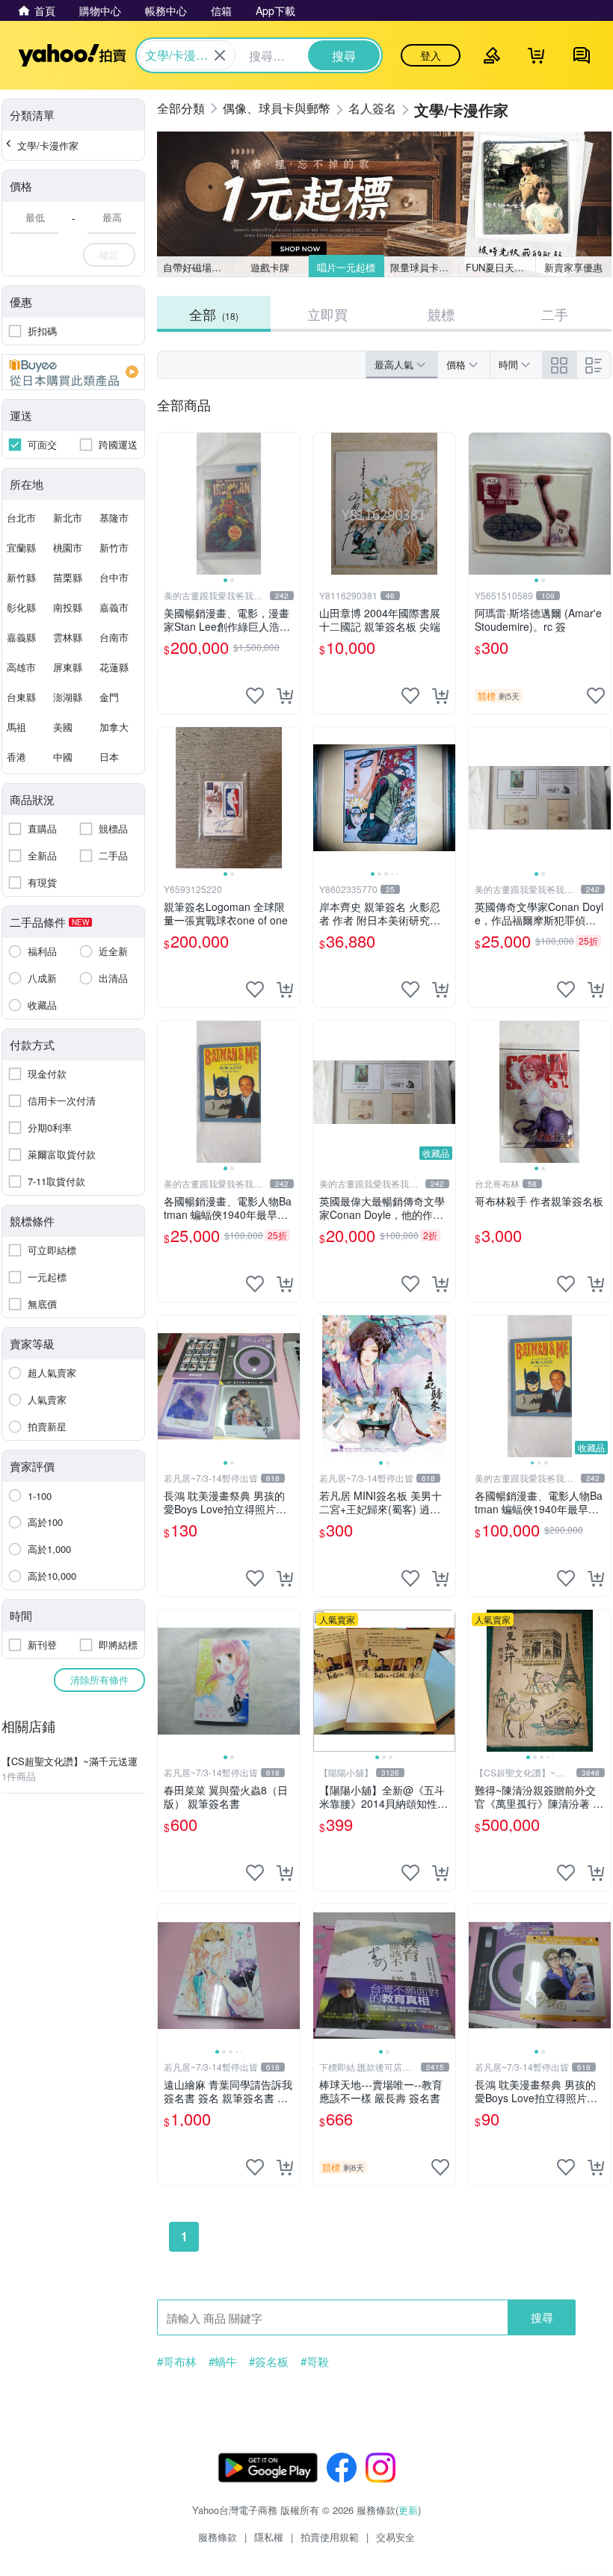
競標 (441, 314)
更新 (408, 2510)
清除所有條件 (99, 1680)
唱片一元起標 (346, 267)
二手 (555, 314)
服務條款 (218, 2537)
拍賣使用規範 (330, 2537)
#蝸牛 (223, 2362)
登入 (431, 55)
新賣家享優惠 (573, 267)
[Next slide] (290, 504)
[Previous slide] (167, 504)
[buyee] (73, 372)
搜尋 (542, 2317)
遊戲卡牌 (270, 267)
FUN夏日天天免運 (500, 267)
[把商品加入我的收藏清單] (255, 696)
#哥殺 (315, 2362)
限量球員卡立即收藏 (425, 267)
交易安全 (395, 2537)
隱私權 (269, 2537)
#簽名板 (269, 2362)
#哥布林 (177, 2362)
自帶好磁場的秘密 (198, 267)
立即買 (327, 314)
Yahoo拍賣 (72, 55)
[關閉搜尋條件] (220, 55)
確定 (109, 254)
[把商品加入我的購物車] (285, 696)
